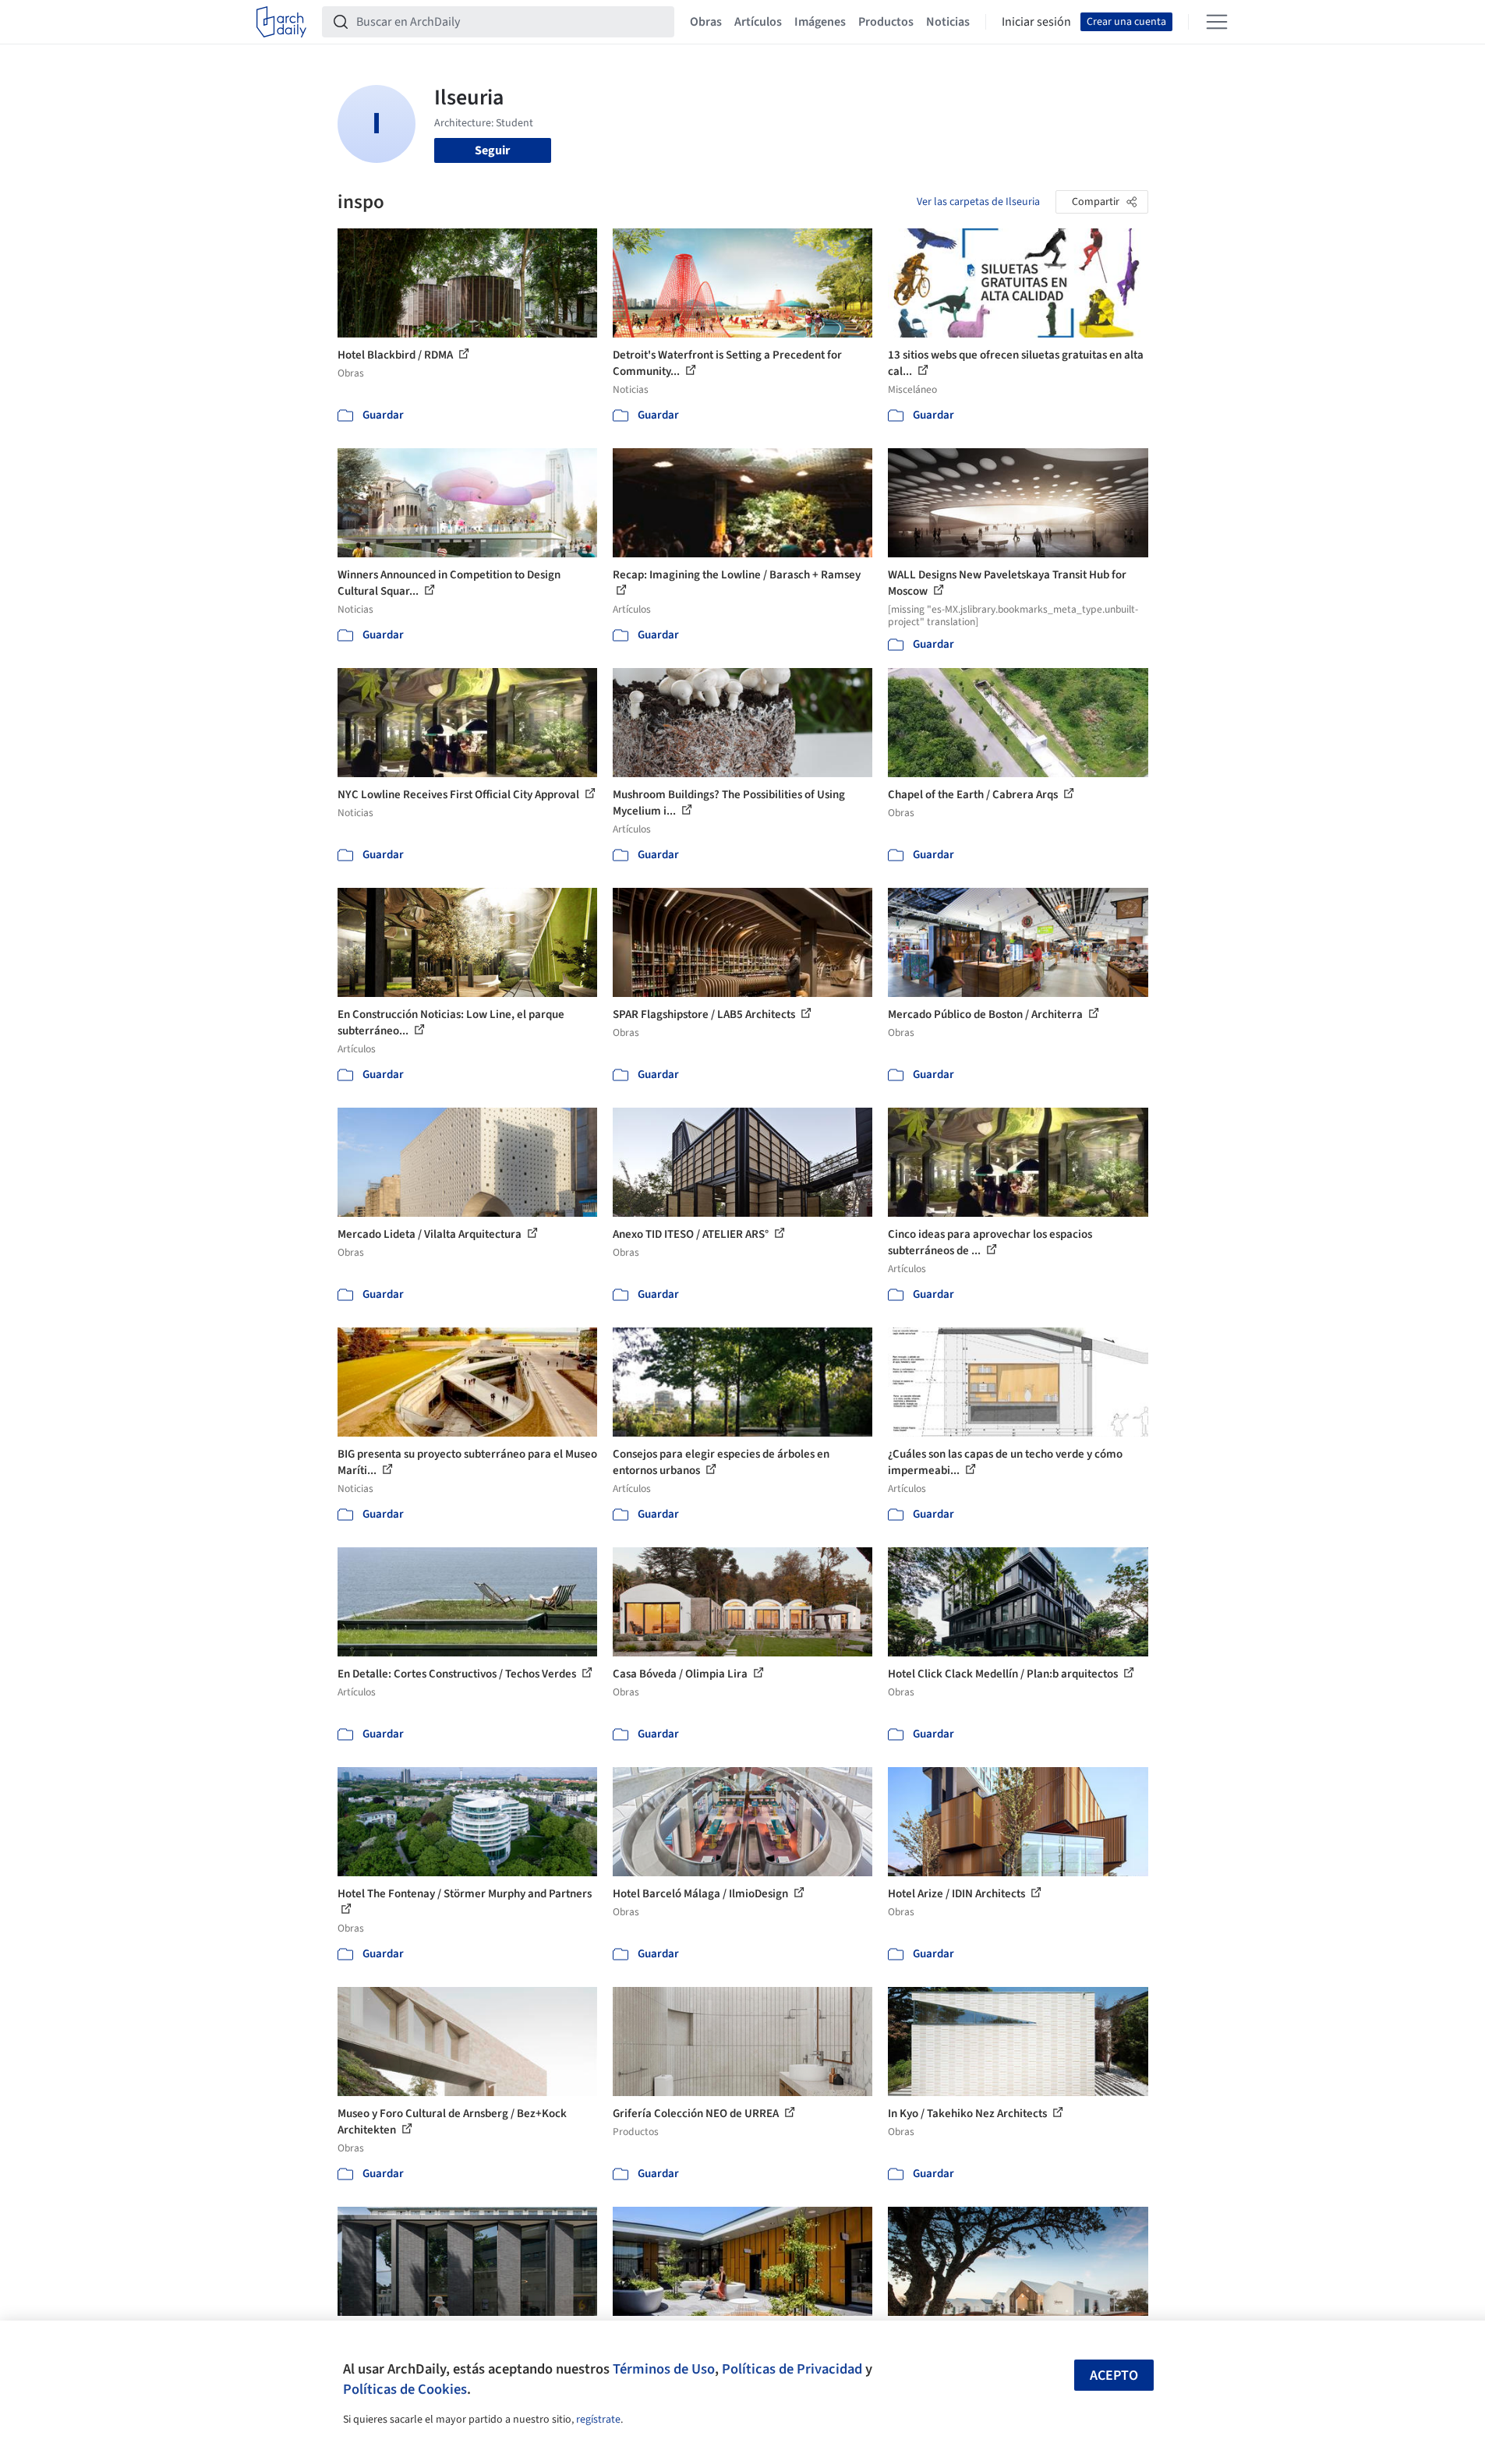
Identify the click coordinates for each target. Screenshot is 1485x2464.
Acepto (1114, 2376)
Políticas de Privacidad (792, 2369)
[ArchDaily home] (281, 22)
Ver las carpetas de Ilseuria (978, 202)
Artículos (758, 22)
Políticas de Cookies (405, 2389)
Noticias (948, 22)
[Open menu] (1217, 22)
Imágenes (820, 22)
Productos (886, 22)
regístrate (598, 2420)
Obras (706, 22)
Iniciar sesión (1036, 22)
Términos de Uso (664, 2369)
